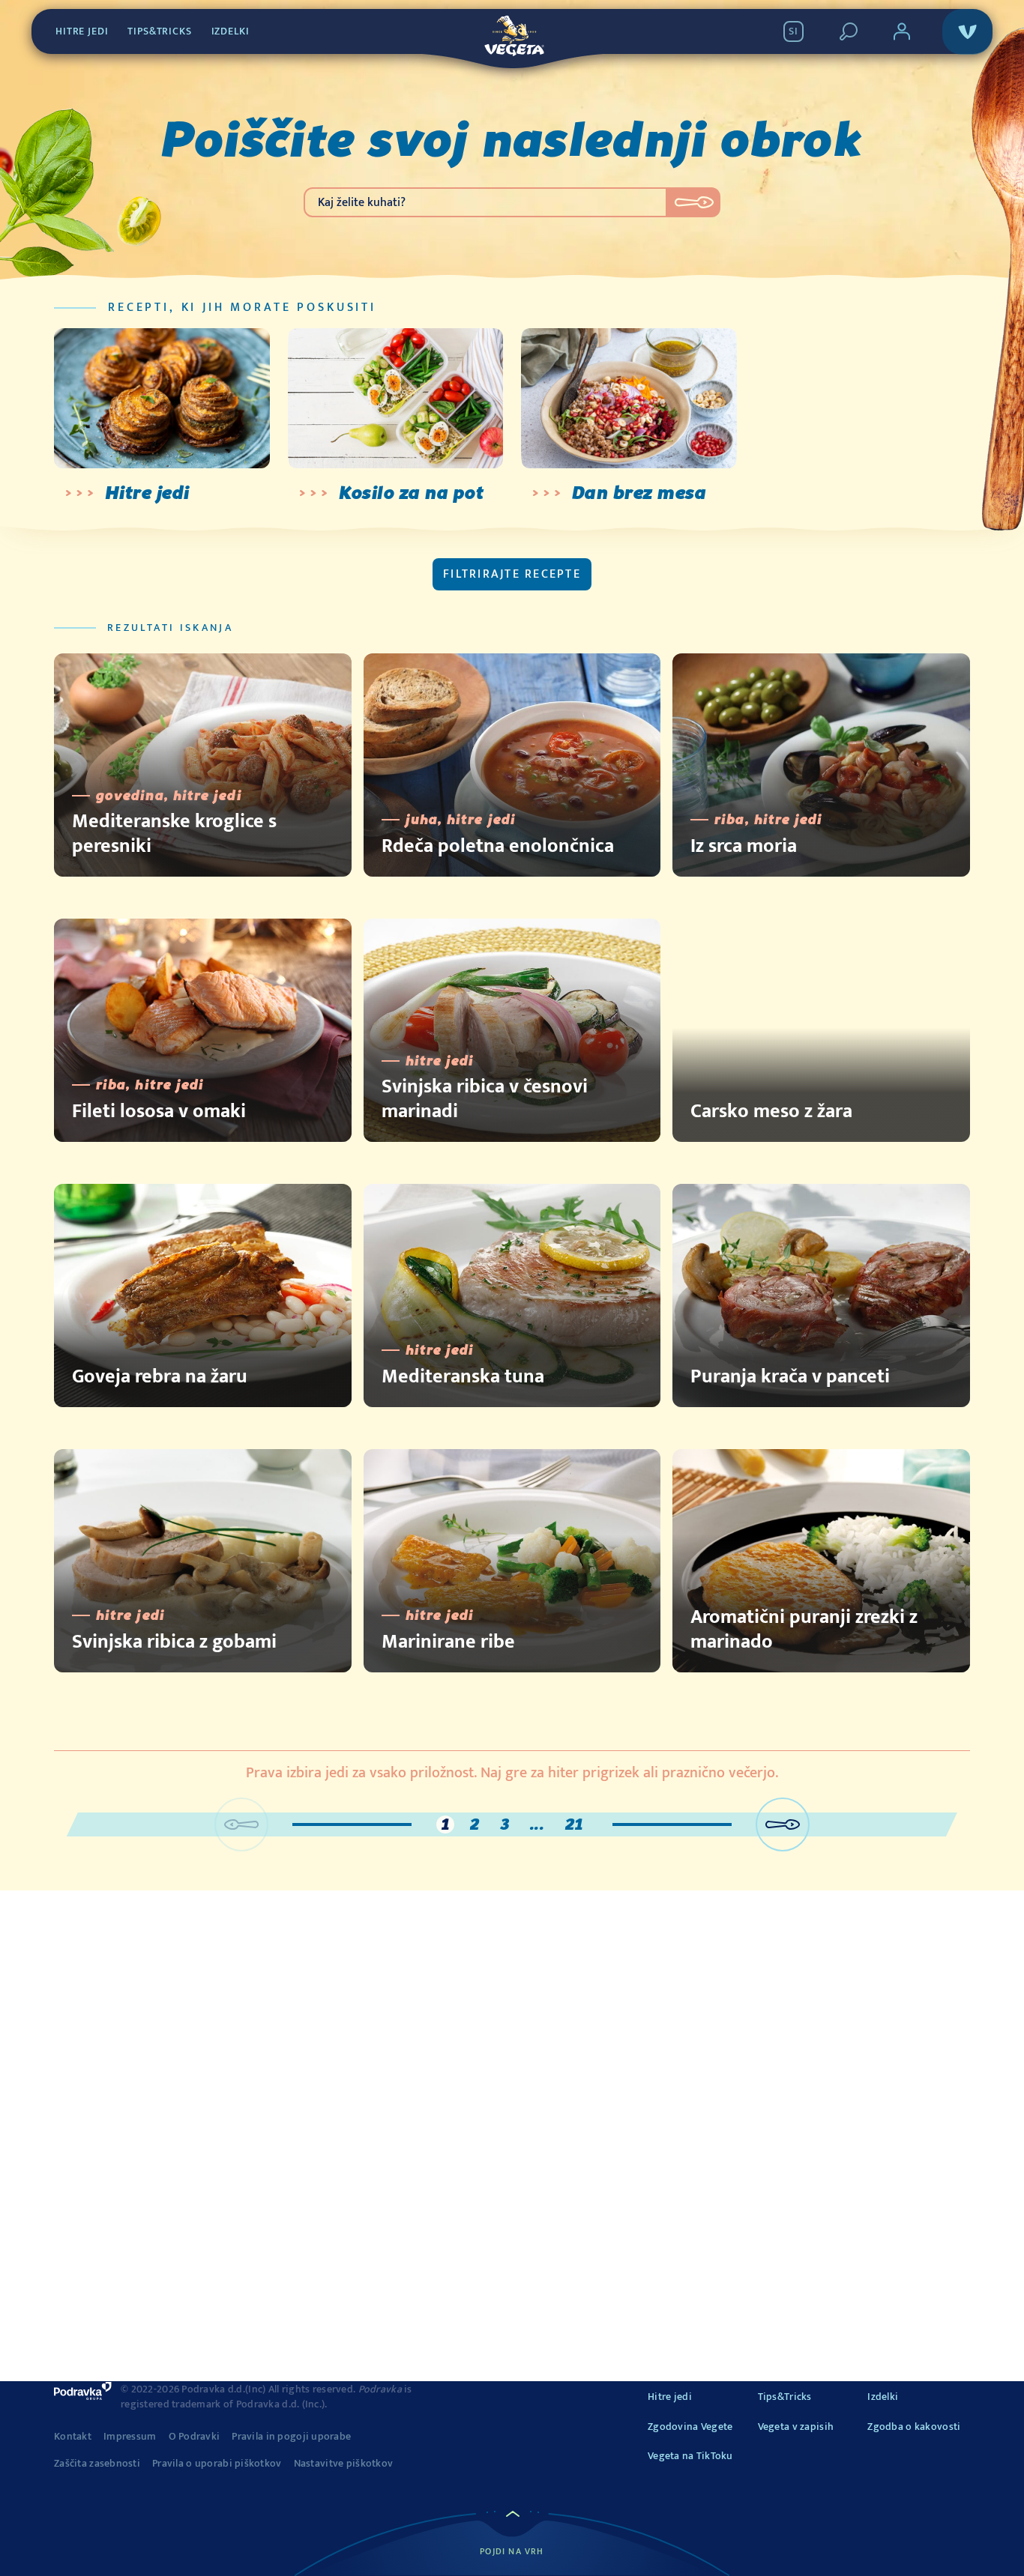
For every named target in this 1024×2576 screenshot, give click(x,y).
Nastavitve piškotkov (344, 2464)
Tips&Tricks (159, 31)
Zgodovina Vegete (690, 2427)
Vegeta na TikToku (690, 2456)
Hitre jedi (82, 31)
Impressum (130, 2437)
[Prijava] (902, 31)
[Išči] (849, 31)
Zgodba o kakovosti (914, 2427)
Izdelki (231, 31)
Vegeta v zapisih (796, 2427)
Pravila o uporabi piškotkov (217, 2464)
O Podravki (195, 2437)
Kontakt (73, 2437)
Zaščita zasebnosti (97, 2464)
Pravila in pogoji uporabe (291, 2437)
